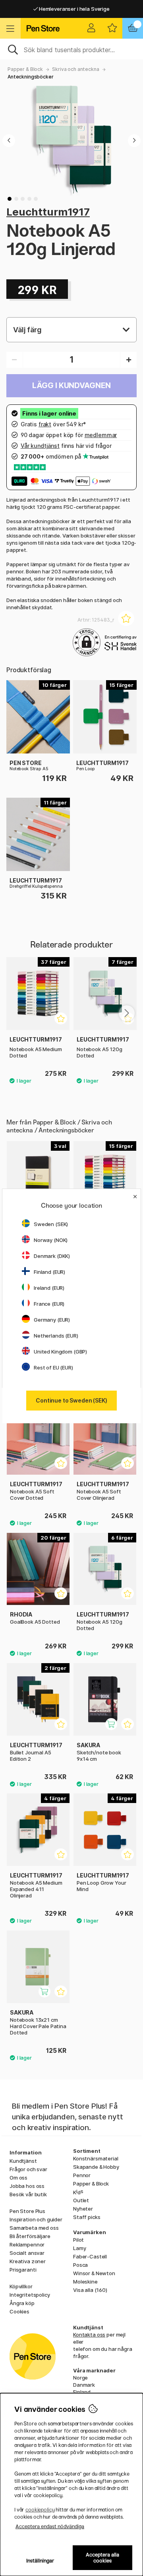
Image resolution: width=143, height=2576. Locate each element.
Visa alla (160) (90, 2290)
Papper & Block (25, 69)
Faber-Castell (90, 2256)
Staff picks (87, 2217)
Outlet (81, 2200)
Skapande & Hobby (96, 2167)
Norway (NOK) (51, 1240)
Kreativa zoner (28, 2261)
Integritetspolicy (30, 2295)
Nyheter (83, 2209)
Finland (82, 2392)
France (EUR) (49, 1304)
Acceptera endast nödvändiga (50, 2526)
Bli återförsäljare (30, 2236)
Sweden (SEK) (51, 1224)
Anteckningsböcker (31, 77)
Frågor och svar (28, 2169)
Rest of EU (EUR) (53, 1367)
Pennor (82, 2175)
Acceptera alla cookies (102, 2558)
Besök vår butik (28, 2194)
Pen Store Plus (27, 2211)
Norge (80, 2378)
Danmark (84, 2385)
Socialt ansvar (27, 2253)
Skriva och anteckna (75, 69)
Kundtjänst (23, 2161)
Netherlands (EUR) (56, 1336)
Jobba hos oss (27, 2186)
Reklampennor (27, 2244)
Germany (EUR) (52, 1320)
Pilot (78, 2240)
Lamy (79, 2248)
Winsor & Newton (94, 2273)
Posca (80, 2265)
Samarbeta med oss (34, 2228)
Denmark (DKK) (52, 1256)
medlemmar (101, 435)
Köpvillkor (21, 2286)
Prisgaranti (23, 2270)
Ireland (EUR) (49, 1288)
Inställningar (40, 2561)
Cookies (19, 2311)
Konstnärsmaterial (96, 2158)
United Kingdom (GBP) (60, 1352)
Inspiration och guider (36, 2219)
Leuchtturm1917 (48, 212)
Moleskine (85, 2282)
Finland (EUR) (49, 1272)
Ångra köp (22, 2303)
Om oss (18, 2178)
